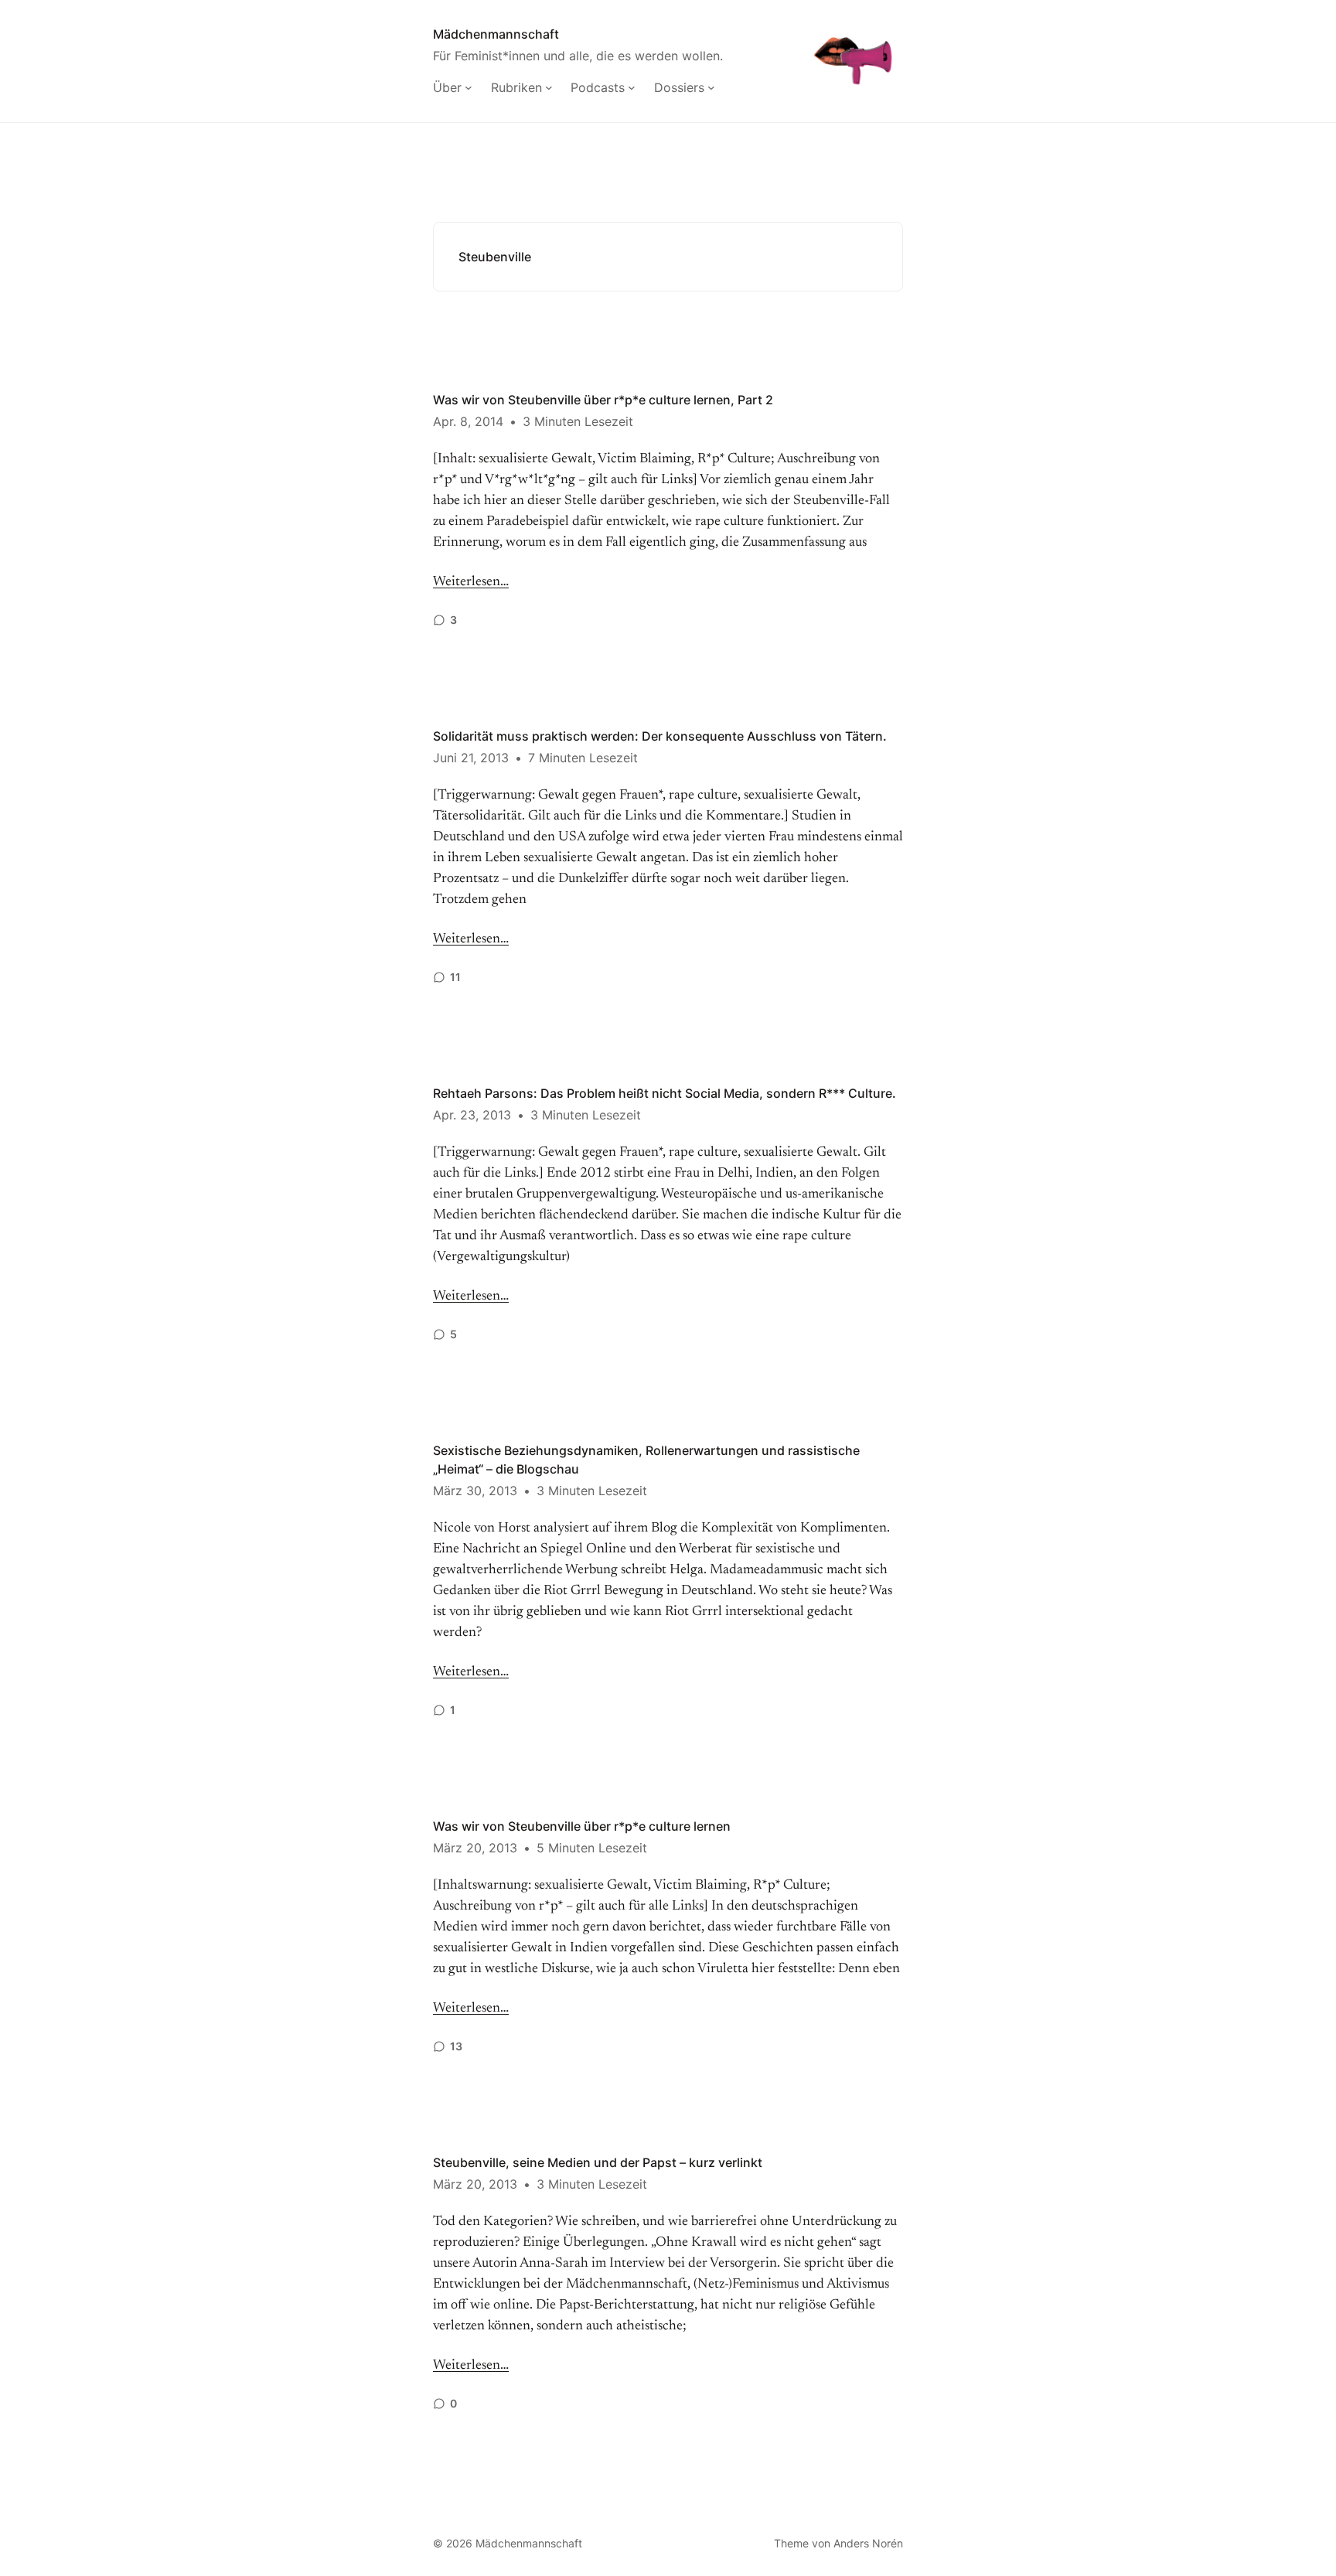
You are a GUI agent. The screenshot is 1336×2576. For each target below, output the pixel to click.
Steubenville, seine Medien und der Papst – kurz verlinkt (598, 2162)
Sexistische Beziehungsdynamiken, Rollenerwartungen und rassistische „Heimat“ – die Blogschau (646, 1460)
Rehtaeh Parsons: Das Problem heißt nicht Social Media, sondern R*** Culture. (665, 1093)
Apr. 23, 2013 (472, 1115)
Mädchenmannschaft (496, 34)
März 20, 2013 (475, 1848)
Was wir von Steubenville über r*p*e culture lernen (582, 1826)
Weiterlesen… (471, 582)
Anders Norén (868, 2543)
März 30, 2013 (475, 1491)
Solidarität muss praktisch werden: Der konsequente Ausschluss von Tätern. (660, 736)
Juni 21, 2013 (471, 758)
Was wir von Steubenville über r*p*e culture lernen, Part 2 (603, 400)
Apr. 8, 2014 (468, 421)
